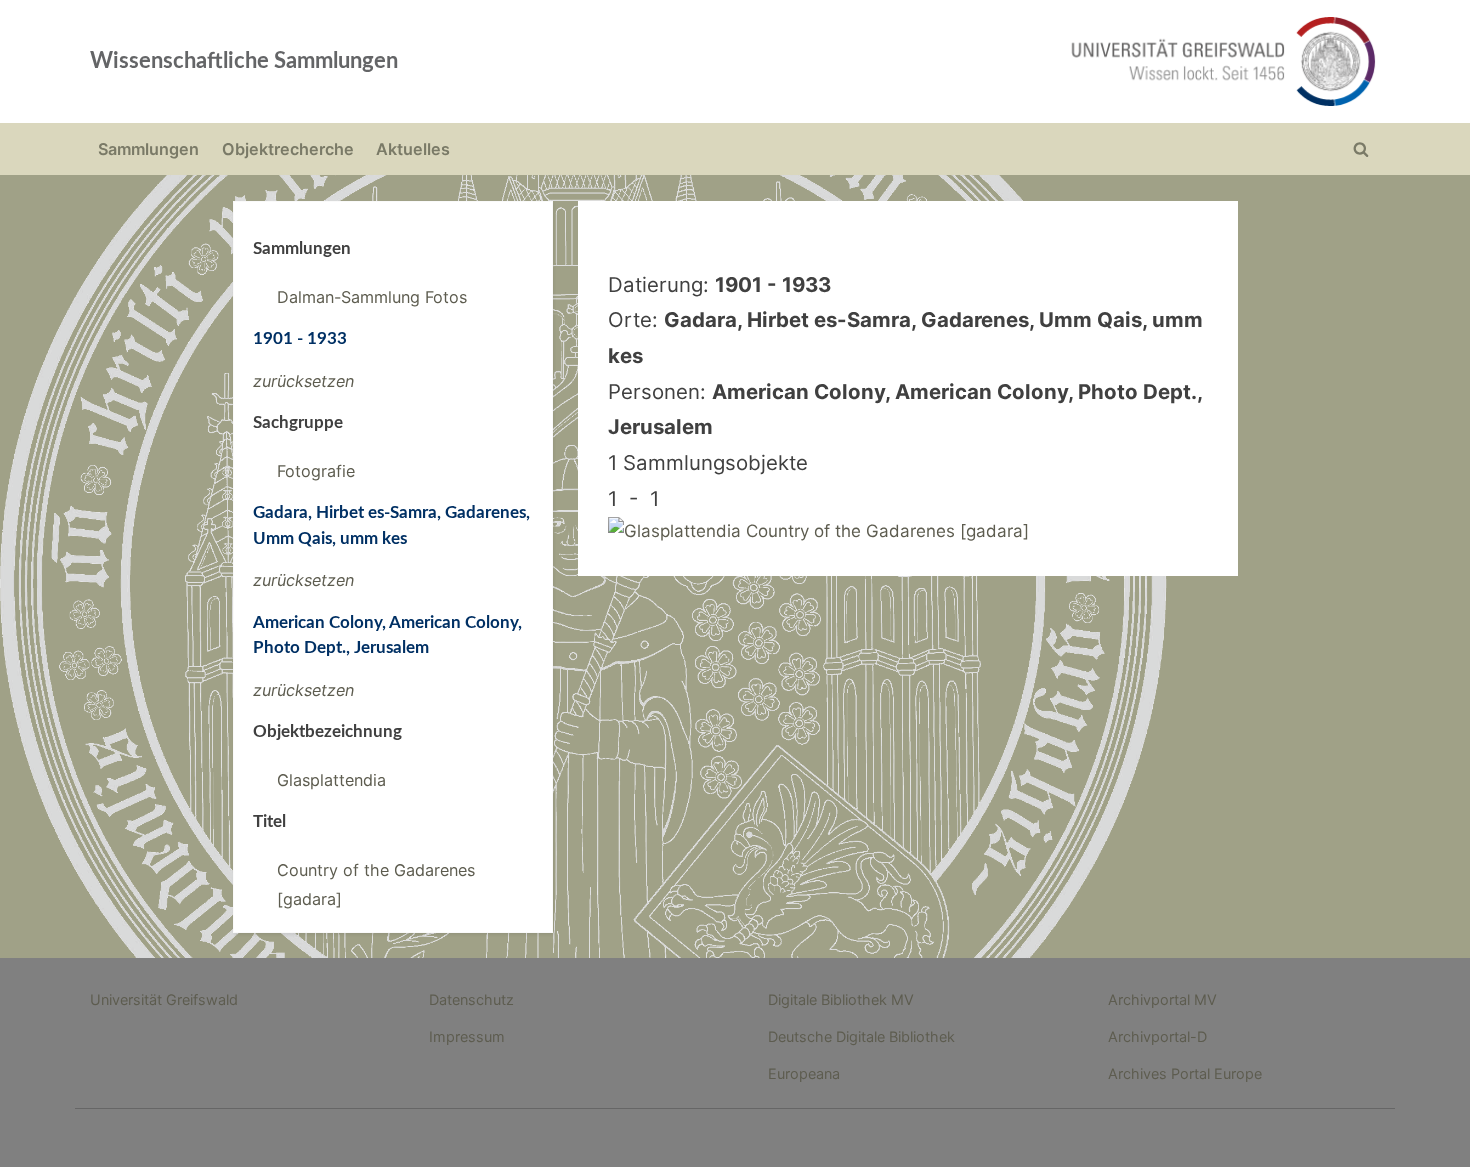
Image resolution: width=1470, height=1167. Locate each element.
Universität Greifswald (164, 999)
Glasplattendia (331, 780)
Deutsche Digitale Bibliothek (861, 1036)
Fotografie (316, 471)
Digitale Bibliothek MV (841, 999)
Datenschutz (471, 999)
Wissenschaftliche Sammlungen (244, 61)
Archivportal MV (1162, 999)
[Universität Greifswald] (1020, 61)
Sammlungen (148, 149)
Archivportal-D (1157, 1036)
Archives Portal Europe (1185, 1073)
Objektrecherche (288, 149)
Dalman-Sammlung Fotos (372, 297)
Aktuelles (413, 149)
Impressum (467, 1036)
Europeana (804, 1073)
